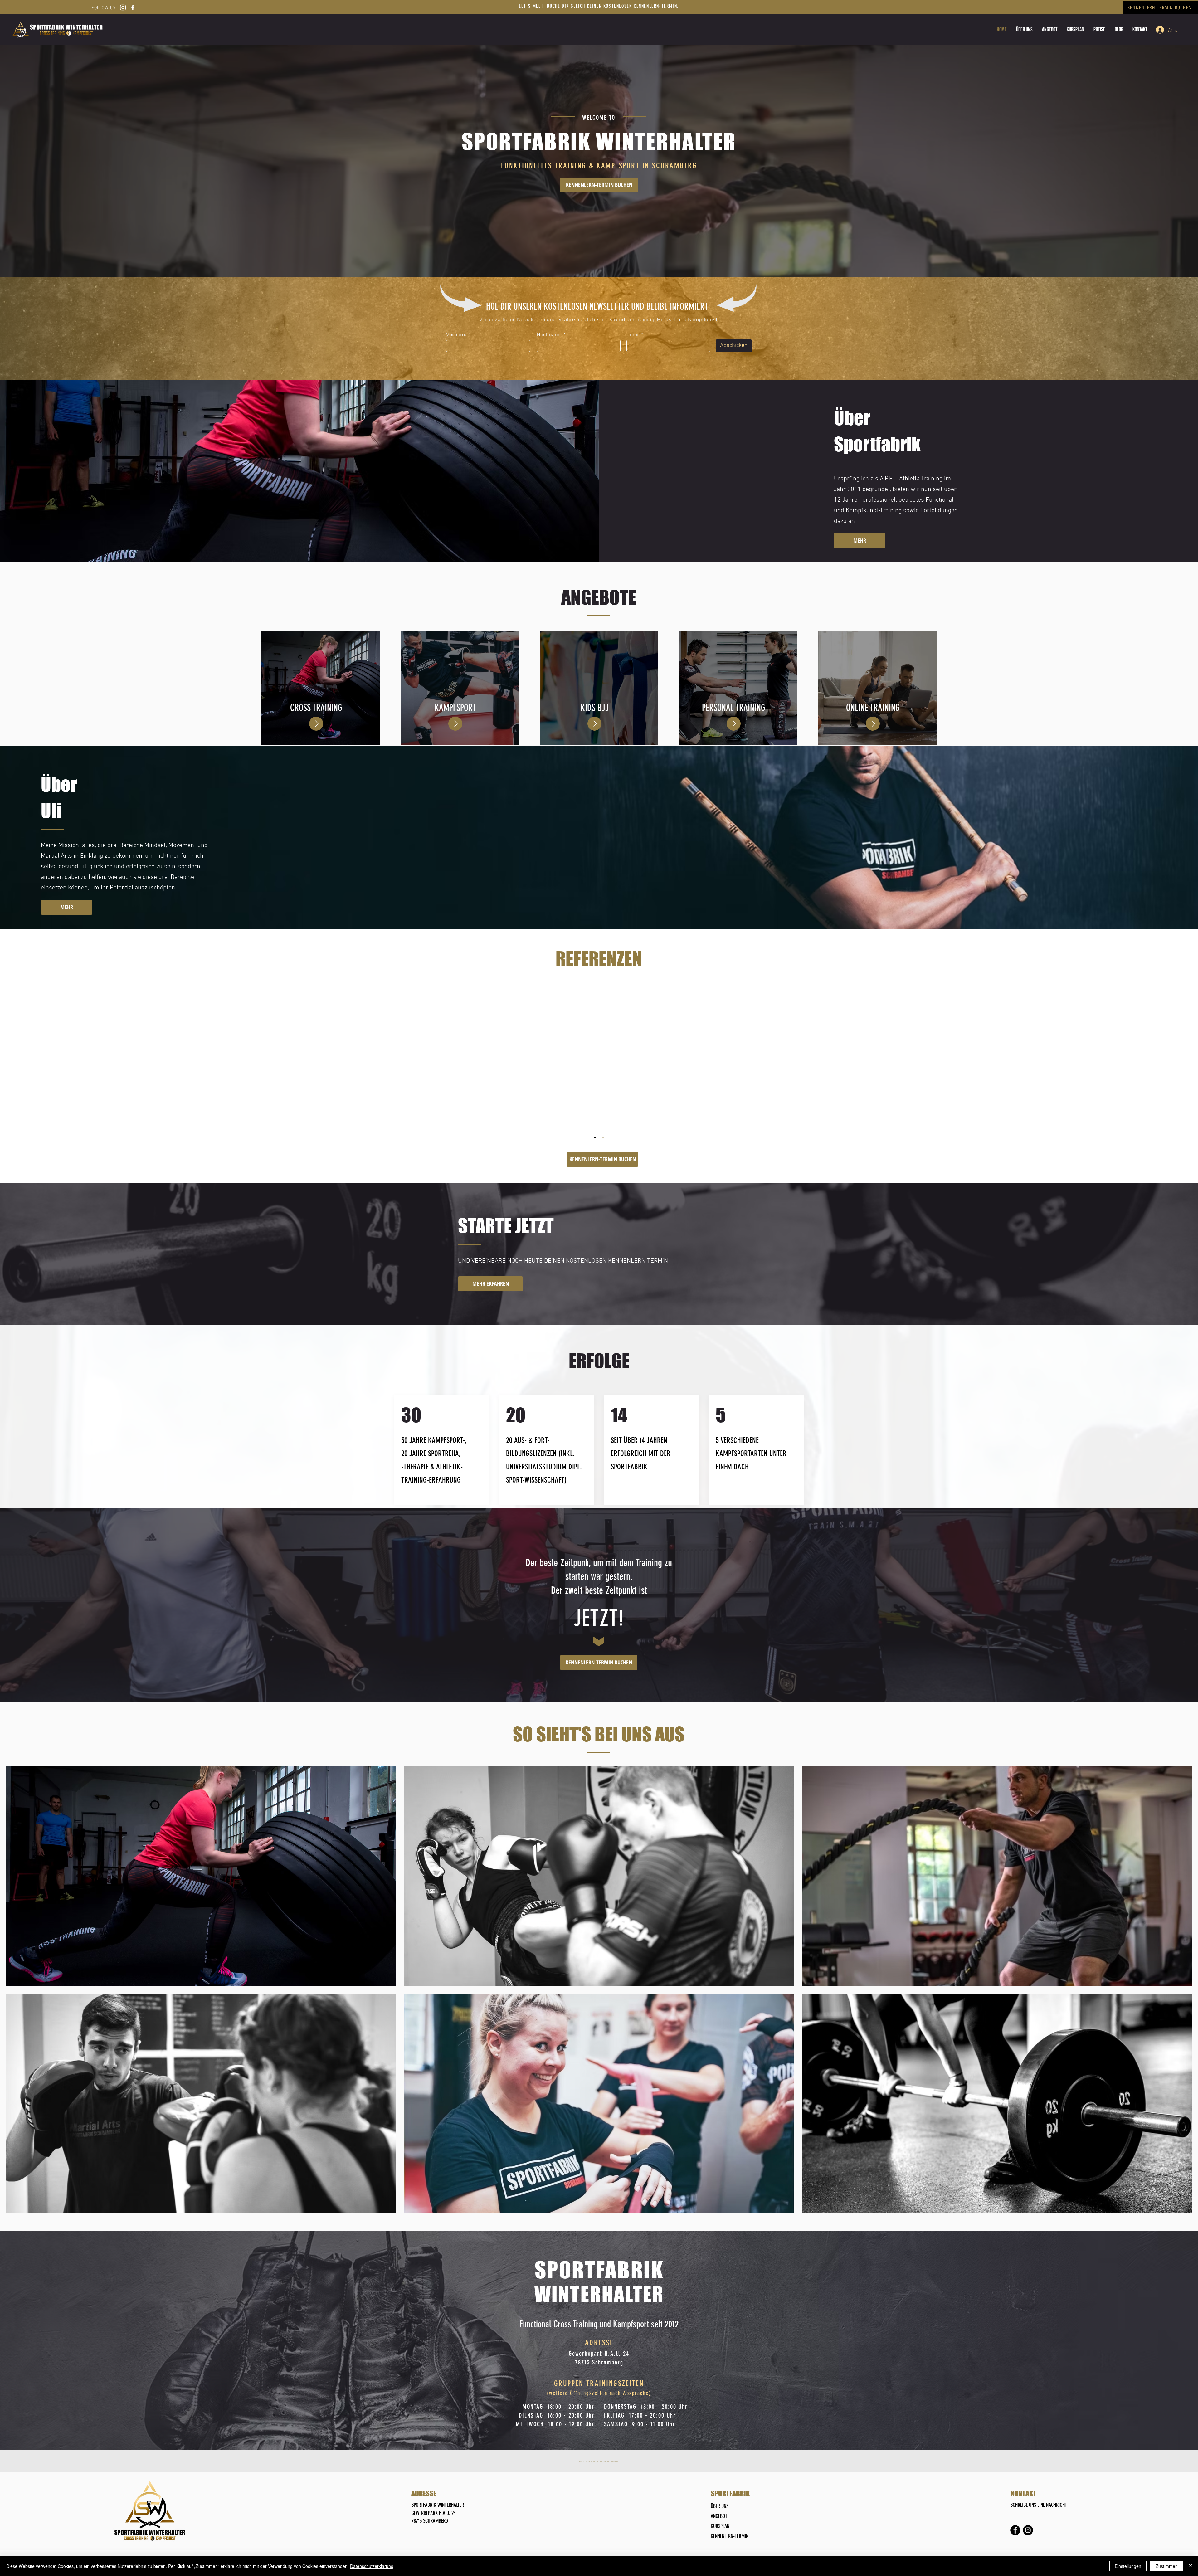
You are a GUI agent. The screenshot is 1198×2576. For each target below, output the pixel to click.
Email (633, 335)
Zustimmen (1167, 2566)
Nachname (549, 335)
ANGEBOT (719, 2516)
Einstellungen (1128, 2566)
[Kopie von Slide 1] (603, 1137)
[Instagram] (1028, 2530)
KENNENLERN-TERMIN (730, 2536)
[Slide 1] (595, 1137)
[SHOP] (316, 724)
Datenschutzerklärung (372, 2566)
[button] (1099, 29)
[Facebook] (1015, 2530)
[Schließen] (1191, 2566)
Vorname (457, 335)
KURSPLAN (720, 2526)
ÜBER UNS (720, 2506)
